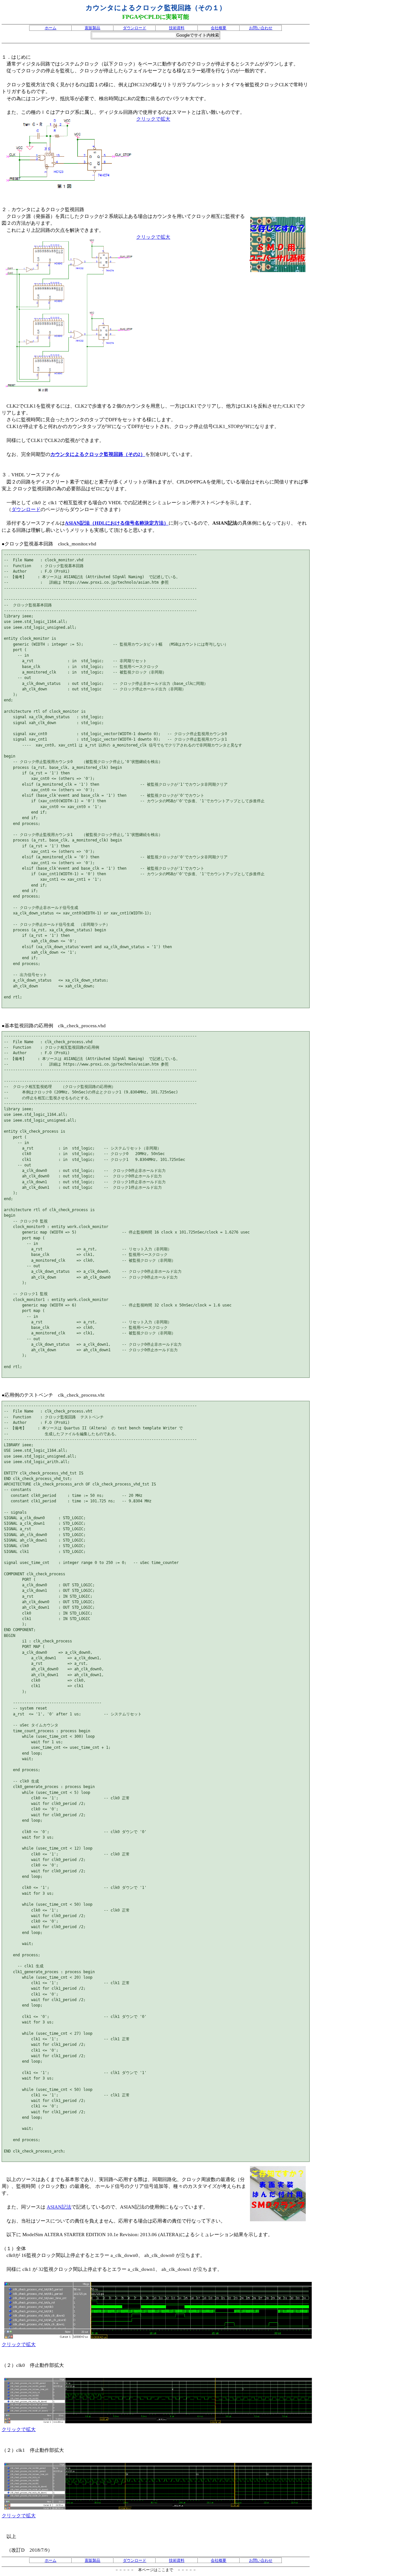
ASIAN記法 (59, 2207)
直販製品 (92, 28)
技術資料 (177, 28)
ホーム (51, 28)
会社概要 (219, 28)
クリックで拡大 (153, 119)
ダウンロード (135, 28)
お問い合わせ (261, 28)
